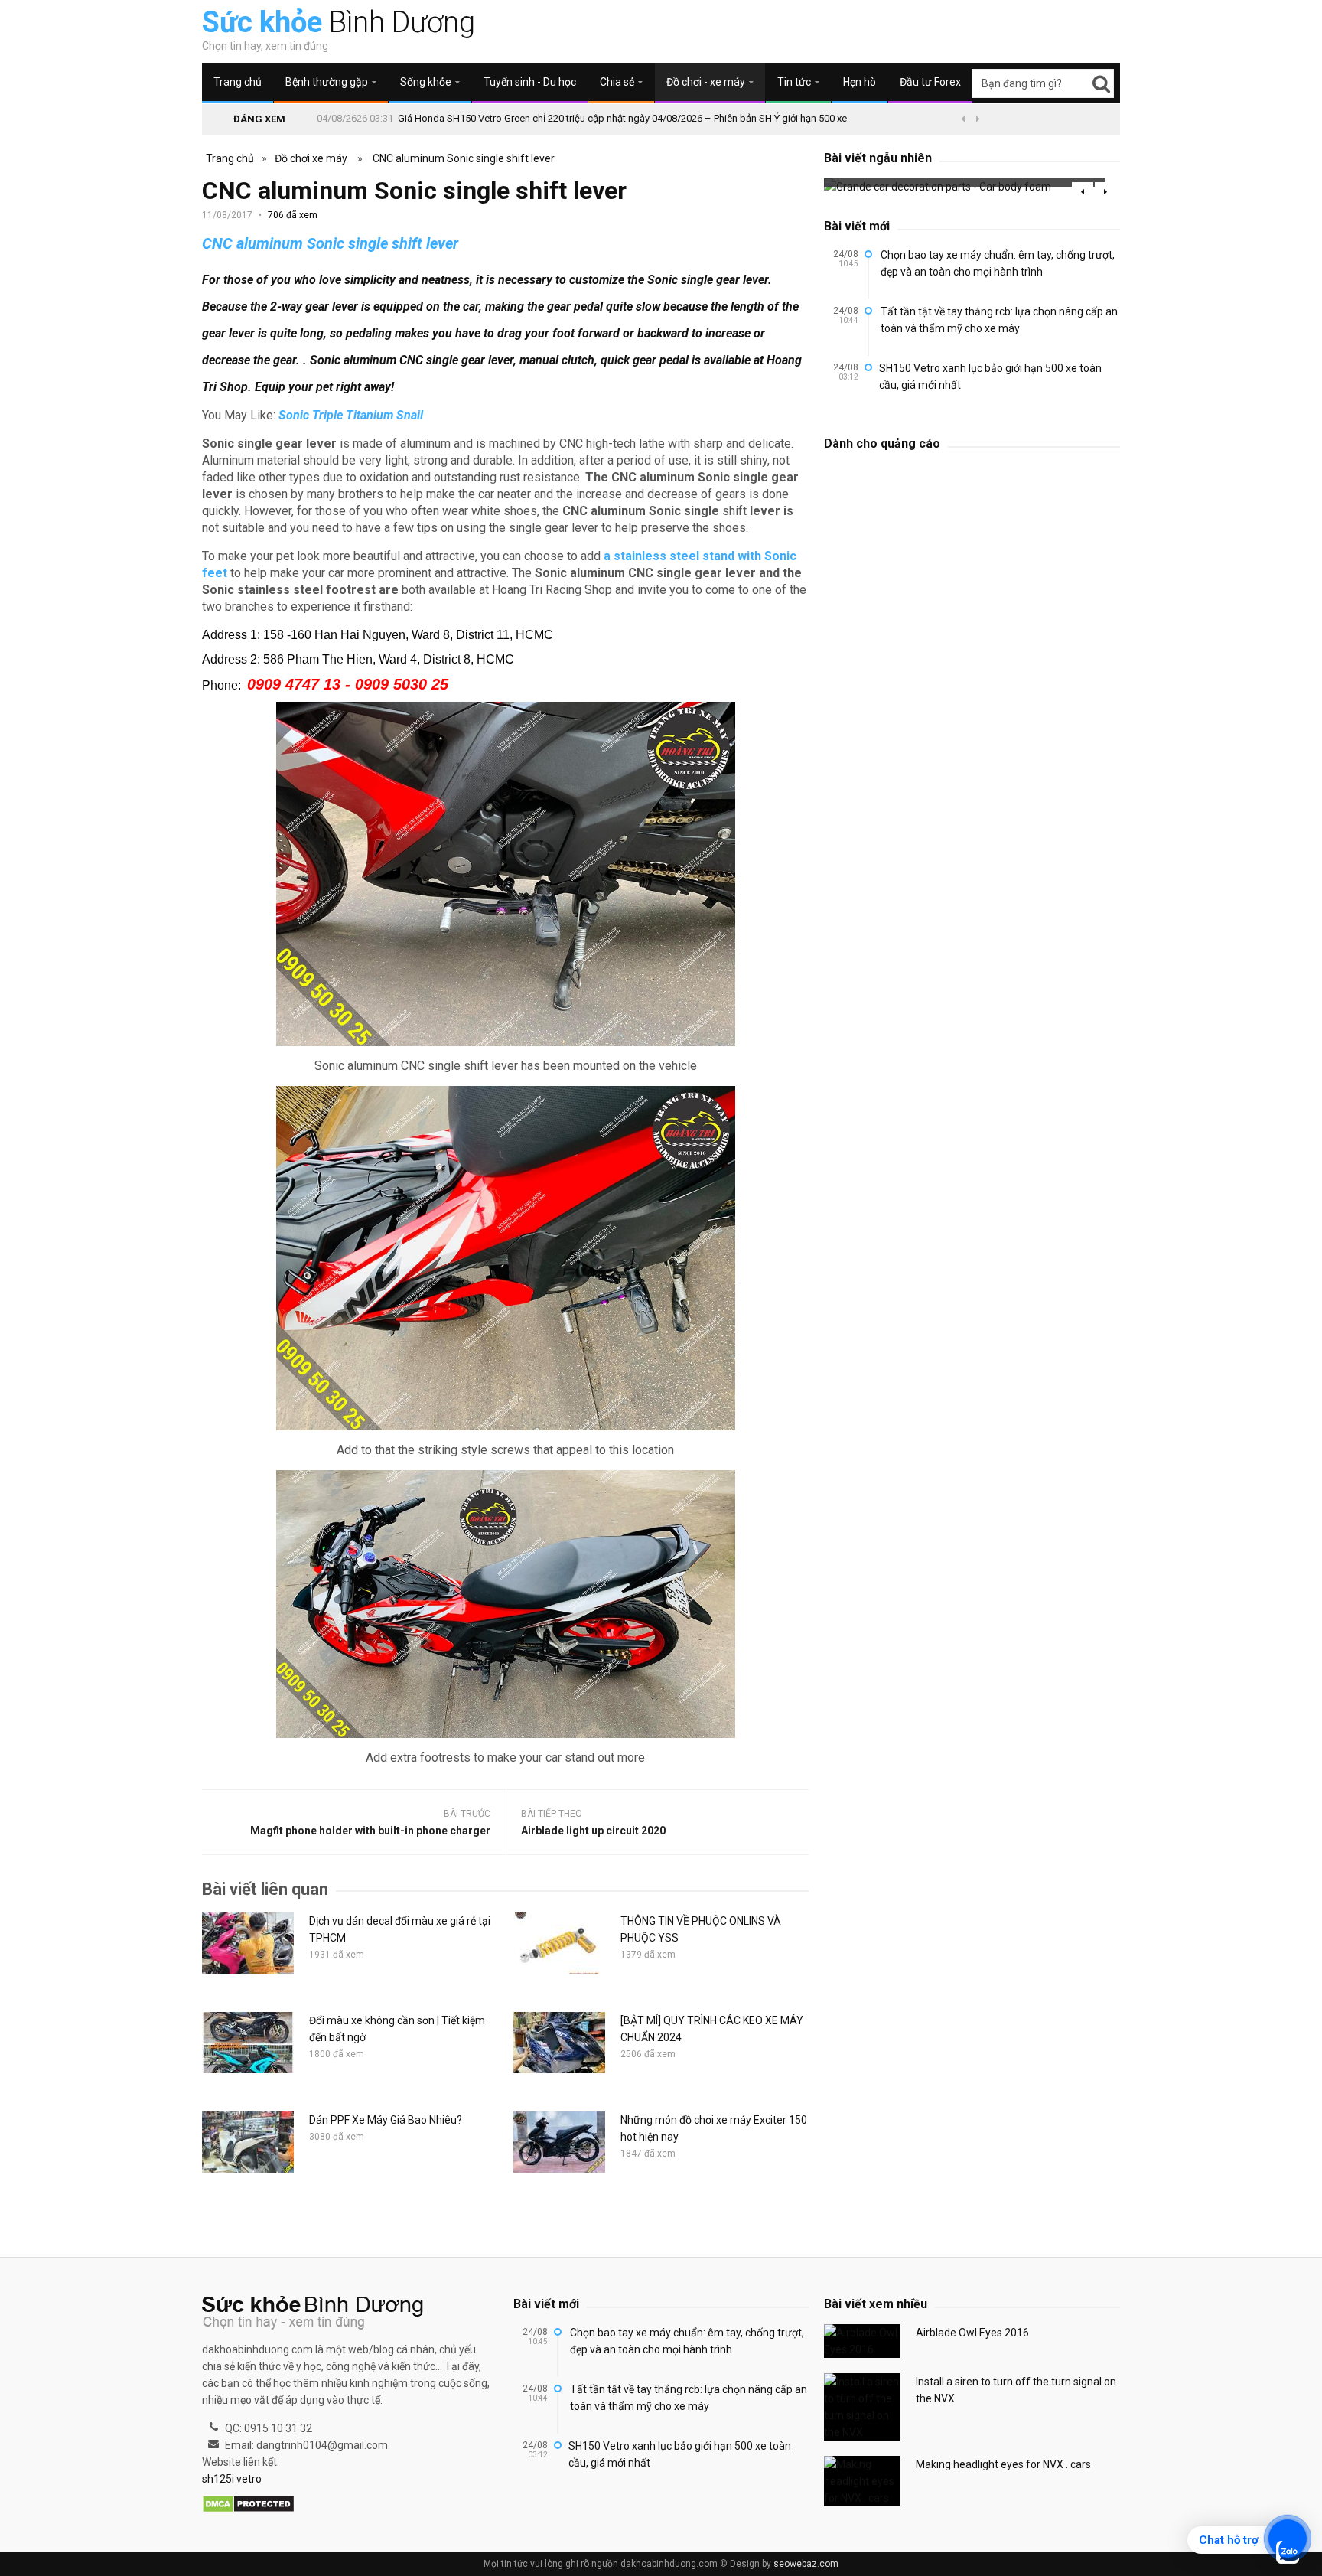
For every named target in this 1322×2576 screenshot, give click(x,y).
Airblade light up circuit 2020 (593, 1831)
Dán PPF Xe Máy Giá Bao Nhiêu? (386, 2120)
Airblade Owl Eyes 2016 (972, 2333)
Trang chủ (238, 82)
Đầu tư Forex (930, 82)
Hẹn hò (860, 82)
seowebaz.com (806, 2564)
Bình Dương (339, 22)
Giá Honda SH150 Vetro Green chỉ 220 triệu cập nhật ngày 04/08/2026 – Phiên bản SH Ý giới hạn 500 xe (622, 118)
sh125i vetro (232, 2479)
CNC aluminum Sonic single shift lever (464, 158)
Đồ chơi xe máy (311, 158)
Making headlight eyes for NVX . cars (1003, 2464)
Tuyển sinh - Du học (530, 82)
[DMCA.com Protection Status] (248, 2505)
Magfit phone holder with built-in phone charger (370, 1831)
